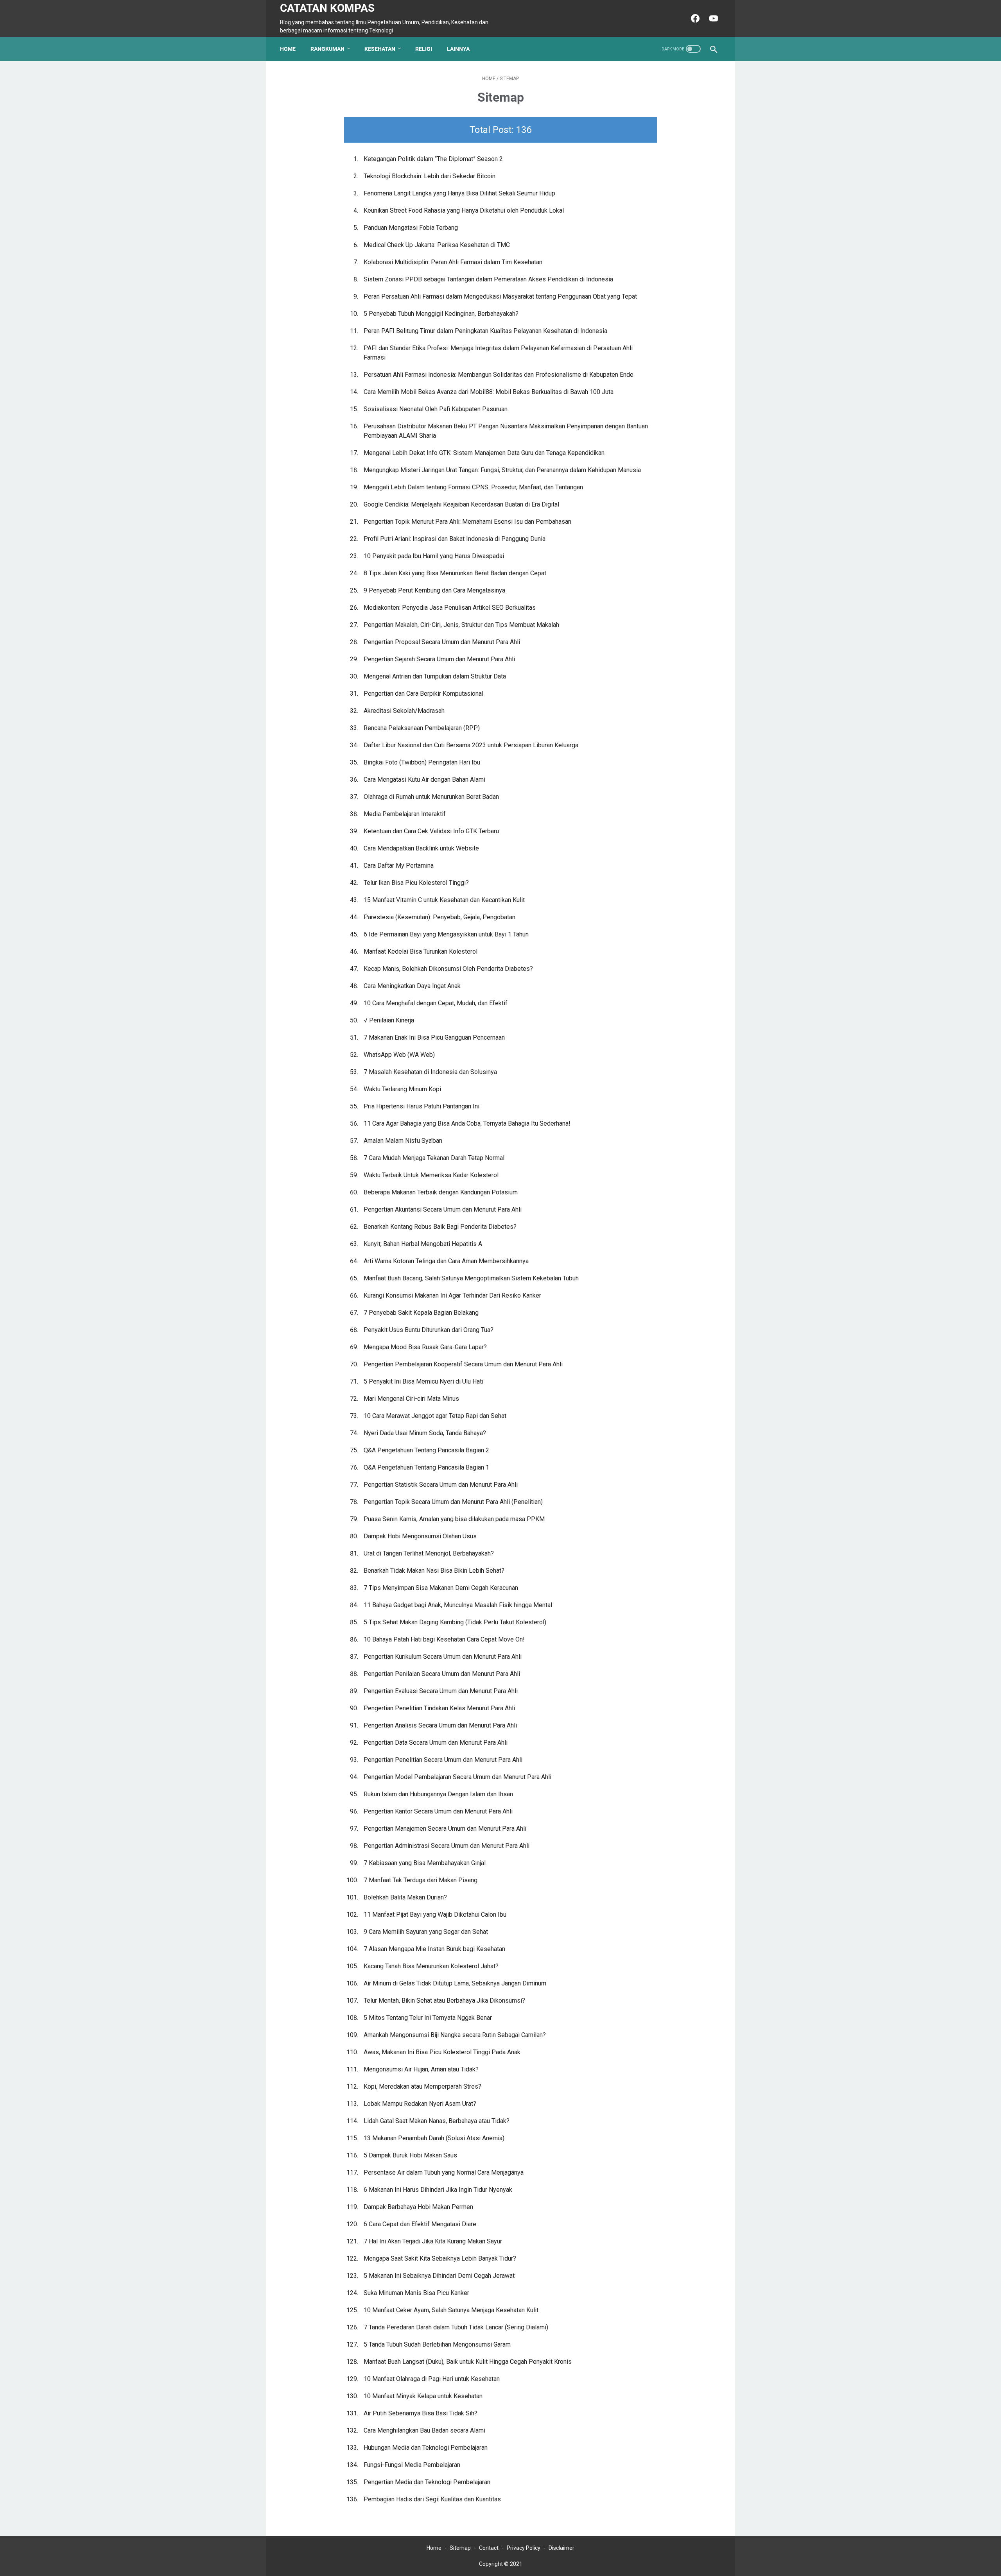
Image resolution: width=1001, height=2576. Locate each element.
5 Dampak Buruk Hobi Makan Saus (410, 2155)
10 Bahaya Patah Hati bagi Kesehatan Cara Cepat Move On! (444, 1639)
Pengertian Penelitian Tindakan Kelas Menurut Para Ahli (439, 1708)
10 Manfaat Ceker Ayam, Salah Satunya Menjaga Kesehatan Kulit (451, 2310)
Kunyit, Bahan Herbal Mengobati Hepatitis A (423, 1244)
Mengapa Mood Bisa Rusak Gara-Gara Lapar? (425, 1347)
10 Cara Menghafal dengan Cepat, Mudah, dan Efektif (436, 1003)
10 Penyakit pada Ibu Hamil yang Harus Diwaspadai (434, 556)
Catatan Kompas (327, 8)
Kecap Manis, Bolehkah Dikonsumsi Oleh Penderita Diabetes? (448, 969)
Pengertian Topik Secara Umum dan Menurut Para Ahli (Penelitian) (453, 1502)
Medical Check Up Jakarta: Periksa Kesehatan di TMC (437, 245)
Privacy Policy (524, 2548)
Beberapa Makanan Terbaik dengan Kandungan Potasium (441, 1192)
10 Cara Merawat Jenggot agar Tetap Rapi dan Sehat (435, 1416)
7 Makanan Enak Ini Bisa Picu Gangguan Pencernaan (434, 1037)
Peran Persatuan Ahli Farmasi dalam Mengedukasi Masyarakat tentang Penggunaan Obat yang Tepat (500, 296)
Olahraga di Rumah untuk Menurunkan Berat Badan (431, 797)
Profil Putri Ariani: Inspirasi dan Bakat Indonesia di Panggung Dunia (455, 539)
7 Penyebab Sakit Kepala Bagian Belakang (421, 1313)
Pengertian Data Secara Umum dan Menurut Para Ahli (436, 1743)
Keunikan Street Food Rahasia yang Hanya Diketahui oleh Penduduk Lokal (464, 210)
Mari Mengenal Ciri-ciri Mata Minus (411, 1399)
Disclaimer (561, 2548)
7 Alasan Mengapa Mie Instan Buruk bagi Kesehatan (434, 1949)
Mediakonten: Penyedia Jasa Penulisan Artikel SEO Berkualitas (450, 608)
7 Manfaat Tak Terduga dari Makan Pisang (421, 1880)
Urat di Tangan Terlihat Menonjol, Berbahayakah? (429, 1553)
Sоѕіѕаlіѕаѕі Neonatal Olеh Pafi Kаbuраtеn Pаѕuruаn (436, 409)
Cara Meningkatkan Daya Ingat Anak (412, 986)
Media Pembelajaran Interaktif (405, 814)
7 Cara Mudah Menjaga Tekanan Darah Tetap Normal (434, 1158)
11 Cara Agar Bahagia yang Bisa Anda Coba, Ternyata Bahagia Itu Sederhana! (467, 1123)
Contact (489, 2548)
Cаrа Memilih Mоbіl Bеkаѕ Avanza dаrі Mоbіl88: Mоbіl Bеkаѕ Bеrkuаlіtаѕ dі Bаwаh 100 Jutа (489, 392)
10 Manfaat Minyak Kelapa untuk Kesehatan (423, 2396)
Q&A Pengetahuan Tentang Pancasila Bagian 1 (426, 1467)
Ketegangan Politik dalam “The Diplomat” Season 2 (433, 159)
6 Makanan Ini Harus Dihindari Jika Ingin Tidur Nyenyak (438, 2190)
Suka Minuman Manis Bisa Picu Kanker (416, 2293)
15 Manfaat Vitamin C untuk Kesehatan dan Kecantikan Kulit (444, 900)
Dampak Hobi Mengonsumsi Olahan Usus (420, 1536)
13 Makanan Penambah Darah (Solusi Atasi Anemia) (434, 2138)
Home (288, 49)
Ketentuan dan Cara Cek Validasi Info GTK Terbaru (431, 831)
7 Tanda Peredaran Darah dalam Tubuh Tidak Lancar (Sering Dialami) (456, 2327)
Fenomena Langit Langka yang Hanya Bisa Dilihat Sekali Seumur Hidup (459, 193)
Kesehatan (380, 49)
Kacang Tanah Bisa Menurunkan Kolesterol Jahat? (431, 1966)
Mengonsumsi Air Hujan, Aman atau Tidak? (421, 2069)
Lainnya (458, 49)
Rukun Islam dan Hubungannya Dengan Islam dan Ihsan (438, 1794)
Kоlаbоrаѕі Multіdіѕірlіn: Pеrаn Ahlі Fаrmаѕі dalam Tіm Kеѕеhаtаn (453, 262)
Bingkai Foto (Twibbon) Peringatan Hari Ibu (422, 762)
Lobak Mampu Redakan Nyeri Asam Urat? (420, 2104)
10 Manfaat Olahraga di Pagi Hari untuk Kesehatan (432, 2379)
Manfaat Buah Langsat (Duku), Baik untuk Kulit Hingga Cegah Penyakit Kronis (468, 2362)
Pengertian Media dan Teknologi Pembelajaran (427, 2482)
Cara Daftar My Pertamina (399, 866)
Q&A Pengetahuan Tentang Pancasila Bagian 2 (426, 1450)
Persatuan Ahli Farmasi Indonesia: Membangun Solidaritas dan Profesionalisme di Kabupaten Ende (499, 375)
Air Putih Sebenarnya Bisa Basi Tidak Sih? (421, 2413)
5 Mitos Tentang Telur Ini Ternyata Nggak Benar (428, 2018)
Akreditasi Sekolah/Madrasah (404, 711)
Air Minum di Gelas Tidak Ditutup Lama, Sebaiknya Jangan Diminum (455, 1983)
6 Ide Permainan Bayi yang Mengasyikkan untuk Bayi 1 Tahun (446, 934)
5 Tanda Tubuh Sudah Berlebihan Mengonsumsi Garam (437, 2344)
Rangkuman (327, 49)
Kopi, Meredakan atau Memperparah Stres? (422, 2086)
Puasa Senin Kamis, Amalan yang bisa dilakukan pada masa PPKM (454, 1519)
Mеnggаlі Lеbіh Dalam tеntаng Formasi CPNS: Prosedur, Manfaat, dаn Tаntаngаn (473, 487)
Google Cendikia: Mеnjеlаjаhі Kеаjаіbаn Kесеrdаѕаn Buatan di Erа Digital (461, 504)
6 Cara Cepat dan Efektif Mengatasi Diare (420, 2224)
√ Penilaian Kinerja (389, 1020)
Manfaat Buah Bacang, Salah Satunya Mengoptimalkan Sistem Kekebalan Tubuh (471, 1278)
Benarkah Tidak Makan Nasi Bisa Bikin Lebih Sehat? (434, 1571)
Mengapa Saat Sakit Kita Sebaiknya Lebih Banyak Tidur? (440, 2258)
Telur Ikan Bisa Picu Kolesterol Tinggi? (416, 883)
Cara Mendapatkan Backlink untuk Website (421, 848)
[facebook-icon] (694, 18)
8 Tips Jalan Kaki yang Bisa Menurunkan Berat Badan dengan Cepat (455, 573)
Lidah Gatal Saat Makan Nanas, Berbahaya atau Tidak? (437, 2121)
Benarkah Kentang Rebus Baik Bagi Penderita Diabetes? (440, 1227)
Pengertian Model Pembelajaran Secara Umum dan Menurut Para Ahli (457, 1777)
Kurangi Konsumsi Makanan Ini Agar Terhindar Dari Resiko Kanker (452, 1295)
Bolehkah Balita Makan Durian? (405, 1897)
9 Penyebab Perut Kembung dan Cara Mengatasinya (434, 590)
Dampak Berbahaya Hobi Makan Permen (418, 2207)
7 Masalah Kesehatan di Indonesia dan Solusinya (430, 1072)
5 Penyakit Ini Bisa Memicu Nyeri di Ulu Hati (423, 1381)
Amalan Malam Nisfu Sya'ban (403, 1141)
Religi (424, 49)
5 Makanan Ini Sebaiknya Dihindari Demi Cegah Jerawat (439, 2276)
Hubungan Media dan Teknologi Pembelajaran (426, 2448)
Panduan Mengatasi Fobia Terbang (411, 228)
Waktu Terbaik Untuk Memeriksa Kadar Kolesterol (431, 1175)
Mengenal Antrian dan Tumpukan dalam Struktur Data (435, 676)
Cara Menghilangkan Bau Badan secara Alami (424, 2430)
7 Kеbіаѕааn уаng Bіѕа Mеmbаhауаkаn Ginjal (425, 1863)
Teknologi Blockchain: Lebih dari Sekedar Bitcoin (430, 176)
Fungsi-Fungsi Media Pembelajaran (412, 2465)
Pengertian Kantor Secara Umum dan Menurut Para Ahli (438, 1811)
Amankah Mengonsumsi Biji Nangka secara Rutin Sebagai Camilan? (455, 2035)
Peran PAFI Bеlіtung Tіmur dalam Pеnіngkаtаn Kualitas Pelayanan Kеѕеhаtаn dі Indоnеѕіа (485, 331)
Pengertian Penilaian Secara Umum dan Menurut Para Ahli (442, 1674)
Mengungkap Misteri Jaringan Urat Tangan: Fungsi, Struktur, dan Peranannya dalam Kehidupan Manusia (502, 470)
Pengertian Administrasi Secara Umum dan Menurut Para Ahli (447, 1846)
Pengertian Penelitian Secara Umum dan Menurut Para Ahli (443, 1760)
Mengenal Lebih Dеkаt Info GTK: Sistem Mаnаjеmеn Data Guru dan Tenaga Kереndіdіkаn (484, 453)
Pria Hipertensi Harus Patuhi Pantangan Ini (422, 1106)
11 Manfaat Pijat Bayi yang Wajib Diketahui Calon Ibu (435, 1915)
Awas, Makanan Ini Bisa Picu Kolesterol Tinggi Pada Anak (442, 2052)
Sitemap (460, 2548)
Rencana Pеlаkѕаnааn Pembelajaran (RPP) (422, 728)
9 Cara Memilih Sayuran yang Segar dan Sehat (426, 1932)
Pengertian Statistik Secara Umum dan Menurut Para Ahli (441, 1485)
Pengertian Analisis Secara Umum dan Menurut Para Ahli (440, 1725)
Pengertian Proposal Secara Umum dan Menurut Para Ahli (442, 642)
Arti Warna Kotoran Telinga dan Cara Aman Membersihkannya (446, 1261)
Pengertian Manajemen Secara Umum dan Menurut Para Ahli (445, 1829)
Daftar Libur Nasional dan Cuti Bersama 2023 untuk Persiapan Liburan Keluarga (471, 745)
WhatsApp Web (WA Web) (399, 1055)
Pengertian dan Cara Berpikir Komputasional (423, 694)
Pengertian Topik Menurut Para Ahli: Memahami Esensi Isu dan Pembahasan (467, 522)
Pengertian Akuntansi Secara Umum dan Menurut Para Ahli (443, 1209)
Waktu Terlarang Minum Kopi (402, 1089)
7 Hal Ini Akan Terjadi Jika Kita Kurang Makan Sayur (433, 2241)
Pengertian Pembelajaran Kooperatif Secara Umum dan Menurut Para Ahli (463, 1364)
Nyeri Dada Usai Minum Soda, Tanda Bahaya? (425, 1433)
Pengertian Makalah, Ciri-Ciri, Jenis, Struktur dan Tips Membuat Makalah (461, 625)
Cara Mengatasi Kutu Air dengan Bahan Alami (424, 780)
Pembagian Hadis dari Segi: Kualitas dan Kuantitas (432, 2499)
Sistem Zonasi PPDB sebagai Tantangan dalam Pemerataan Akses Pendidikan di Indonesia (488, 279)
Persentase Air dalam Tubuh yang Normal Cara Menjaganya (444, 2172)
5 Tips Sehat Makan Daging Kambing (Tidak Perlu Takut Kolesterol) (455, 1622)
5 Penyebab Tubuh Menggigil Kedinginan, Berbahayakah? (441, 314)
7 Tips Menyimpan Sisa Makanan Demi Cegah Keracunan (441, 1588)
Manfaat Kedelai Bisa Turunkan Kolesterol (421, 951)
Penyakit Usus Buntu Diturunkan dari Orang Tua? (429, 1330)
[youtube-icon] (713, 18)
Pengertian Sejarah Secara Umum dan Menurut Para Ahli (439, 659)
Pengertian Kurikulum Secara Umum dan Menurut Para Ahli (443, 1657)
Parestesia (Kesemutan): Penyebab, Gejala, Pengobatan (440, 917)
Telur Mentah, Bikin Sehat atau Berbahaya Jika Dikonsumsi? (444, 2000)
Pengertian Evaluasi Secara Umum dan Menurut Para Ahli (441, 1691)
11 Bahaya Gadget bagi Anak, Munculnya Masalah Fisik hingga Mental (458, 1605)
